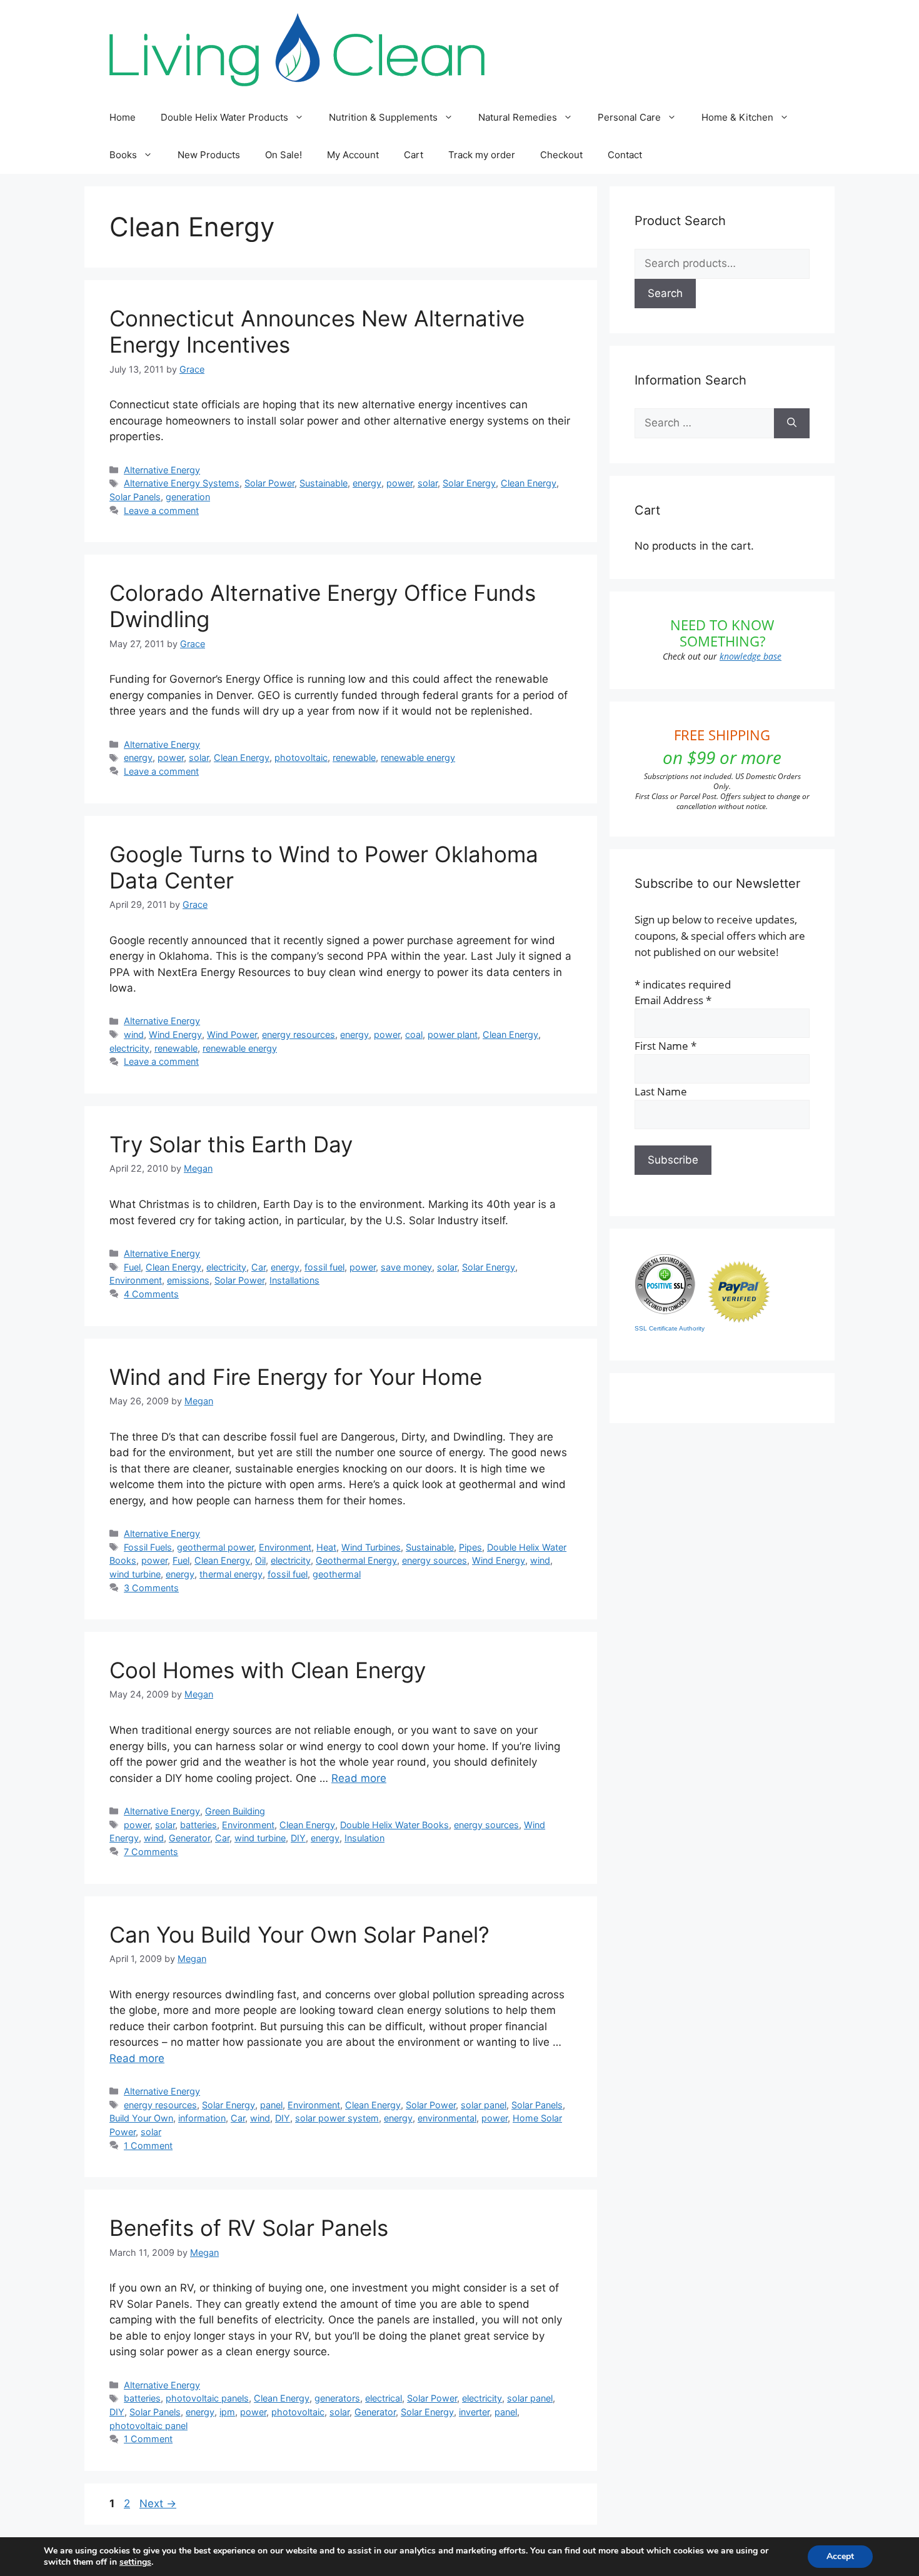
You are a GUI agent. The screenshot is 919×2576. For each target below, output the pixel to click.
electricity (129, 1048)
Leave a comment (161, 511)
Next (158, 2503)
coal (414, 1034)
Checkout (561, 155)
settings (135, 2562)
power (399, 483)
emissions (188, 1280)
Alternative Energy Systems (182, 483)
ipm (227, 2412)
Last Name (661, 1091)
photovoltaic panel (148, 2426)
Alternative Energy (162, 470)
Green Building (235, 1811)
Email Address (673, 1000)
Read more (359, 1778)
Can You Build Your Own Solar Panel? (299, 1935)
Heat (326, 1547)
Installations (294, 1280)
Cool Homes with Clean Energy (268, 1670)
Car (259, 1267)
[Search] (792, 423)
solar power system (337, 2118)
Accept (840, 2556)
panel (271, 2105)
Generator (189, 1838)
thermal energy (231, 1574)
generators (337, 2398)
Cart (414, 155)
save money (406, 1267)
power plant (453, 1034)
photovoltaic (301, 757)
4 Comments (151, 1294)
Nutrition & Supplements (383, 117)
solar (428, 483)
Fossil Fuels (148, 1547)
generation (188, 497)
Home (123, 117)
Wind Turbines (371, 1547)
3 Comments (151, 1588)
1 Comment (148, 2146)
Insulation (364, 1838)
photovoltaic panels (207, 2398)
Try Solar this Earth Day (231, 1144)
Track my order (482, 155)
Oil (260, 1560)
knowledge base (751, 656)
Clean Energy (529, 483)
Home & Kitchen (737, 117)
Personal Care (629, 117)
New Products (209, 155)
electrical (384, 2398)
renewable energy (418, 757)
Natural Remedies (518, 117)
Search (665, 293)
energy (367, 483)
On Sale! (284, 155)
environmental (447, 2118)
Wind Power (232, 1034)
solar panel (484, 2105)
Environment (136, 1280)
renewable (354, 757)
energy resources (299, 1034)
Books (123, 155)
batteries (198, 1825)
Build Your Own (141, 2118)
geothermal (337, 1574)
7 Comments (151, 1852)
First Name (665, 1046)
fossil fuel (324, 1267)
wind (134, 1034)
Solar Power (269, 483)
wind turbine (135, 1574)
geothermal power (215, 1547)
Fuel (132, 1267)
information (202, 2118)
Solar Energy (469, 483)
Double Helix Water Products (224, 117)
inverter (474, 2412)
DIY (298, 1838)
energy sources (434, 1560)
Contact (625, 155)
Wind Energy (175, 1034)
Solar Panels (135, 497)
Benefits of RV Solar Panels (249, 2228)
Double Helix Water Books (394, 1825)
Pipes (470, 1547)
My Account (353, 155)
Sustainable (324, 483)
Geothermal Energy (356, 1560)
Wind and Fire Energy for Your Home (296, 1377)
